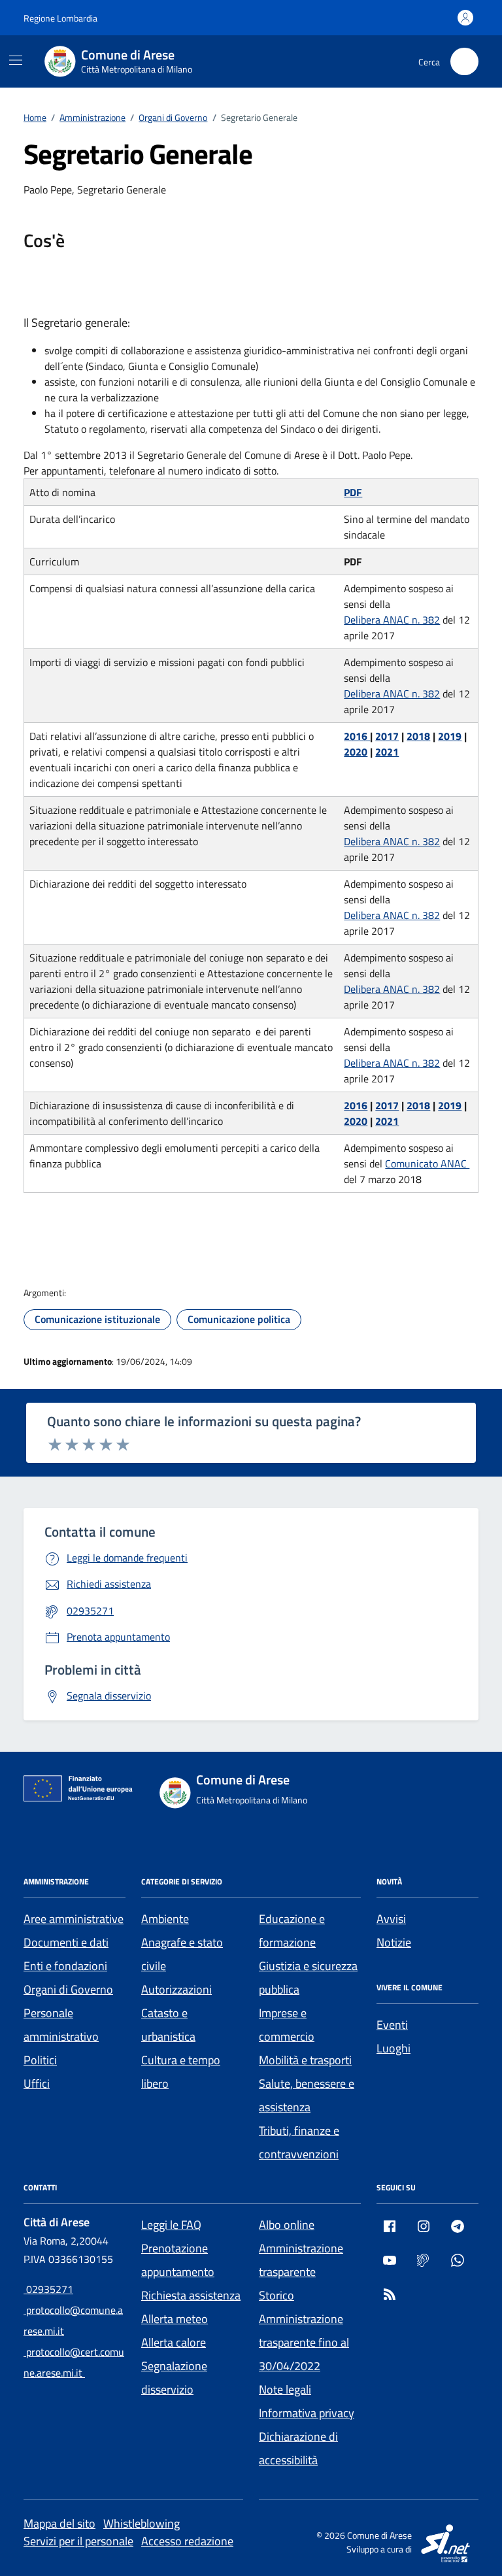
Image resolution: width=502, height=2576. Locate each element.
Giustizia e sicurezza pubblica (308, 1978)
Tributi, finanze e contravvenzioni (299, 2142)
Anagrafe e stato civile (182, 1954)
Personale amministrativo (61, 2025)
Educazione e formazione (292, 1931)
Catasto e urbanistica (168, 2025)
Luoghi (393, 2048)
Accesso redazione (187, 2541)
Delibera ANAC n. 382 (392, 620)
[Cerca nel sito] (464, 62)
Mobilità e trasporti (305, 2060)
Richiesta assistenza (191, 2295)
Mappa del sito (59, 2523)
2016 (357, 736)
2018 (418, 736)
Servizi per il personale (78, 2541)
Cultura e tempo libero (181, 2072)
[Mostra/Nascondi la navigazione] (16, 60)
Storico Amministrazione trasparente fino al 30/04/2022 (304, 2331)
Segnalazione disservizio (174, 2378)
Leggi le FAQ (171, 2225)
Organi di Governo (68, 1989)
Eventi (392, 2025)
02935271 (48, 2289)
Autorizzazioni (176, 1989)
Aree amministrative (74, 1919)
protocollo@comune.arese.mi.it (73, 2320)
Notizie (394, 1942)
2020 (356, 752)
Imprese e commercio (287, 2025)
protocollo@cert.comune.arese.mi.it (74, 2362)
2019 (450, 736)
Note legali (285, 2389)
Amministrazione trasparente (301, 2260)
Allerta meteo (175, 2319)
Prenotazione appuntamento (178, 2260)
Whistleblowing (142, 2523)
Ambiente (165, 1919)
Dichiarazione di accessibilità (298, 2448)
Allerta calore (174, 2342)
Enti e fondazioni (65, 1966)
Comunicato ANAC (427, 1163)
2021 (387, 752)
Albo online (287, 2225)
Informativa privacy (307, 2413)
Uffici (37, 2083)
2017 (387, 736)
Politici (40, 2060)
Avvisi (391, 1919)
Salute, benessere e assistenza (307, 2095)
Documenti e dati (66, 1942)
